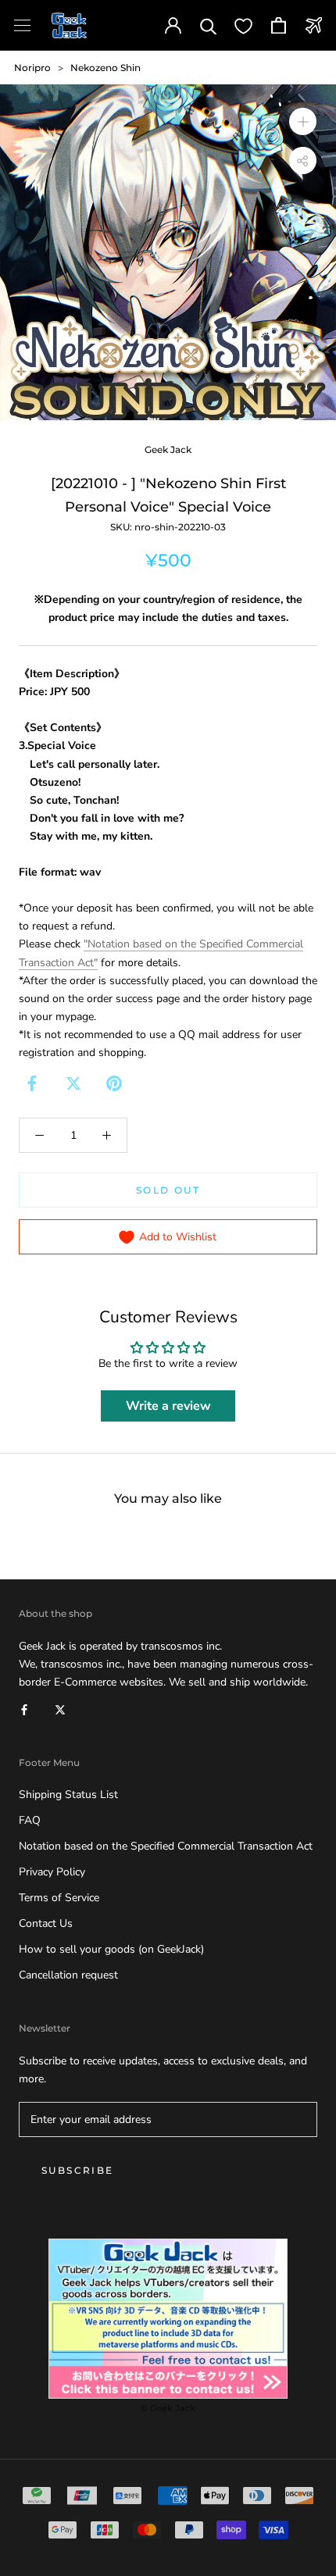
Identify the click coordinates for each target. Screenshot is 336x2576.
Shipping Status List (68, 1795)
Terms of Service (59, 1898)
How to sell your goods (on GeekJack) (111, 1949)
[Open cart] (279, 25)
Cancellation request (68, 1975)
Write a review (168, 1406)
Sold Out (168, 1190)
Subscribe (78, 2170)
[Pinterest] (114, 1083)
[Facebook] (32, 1083)
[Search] (208, 25)
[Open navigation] (22, 25)
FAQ (30, 1820)
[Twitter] (73, 1083)
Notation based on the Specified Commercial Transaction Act (166, 1846)
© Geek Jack (168, 2408)
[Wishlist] (243, 25)
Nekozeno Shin (105, 68)
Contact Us (46, 1923)
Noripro (32, 68)
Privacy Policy (52, 1872)
